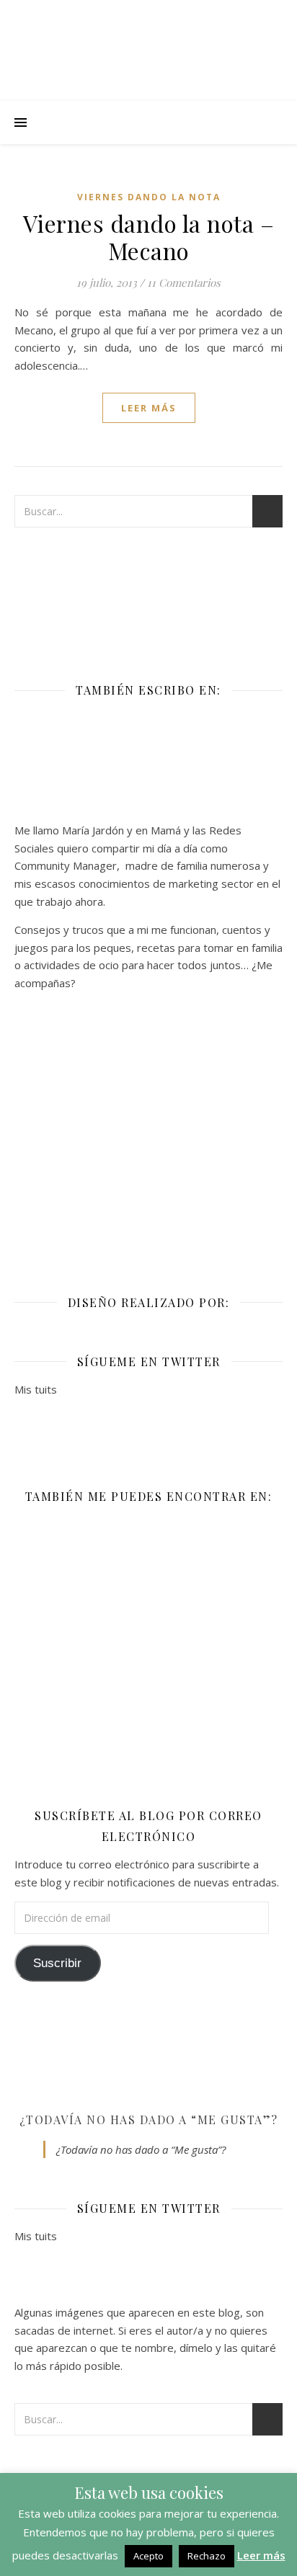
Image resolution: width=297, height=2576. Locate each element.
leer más (149, 408)
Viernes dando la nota (149, 197)
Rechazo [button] (207, 2556)
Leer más (261, 2555)
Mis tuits (36, 1389)
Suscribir (57, 1963)
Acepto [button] (148, 2556)
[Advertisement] (148, 1133)
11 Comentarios (184, 282)
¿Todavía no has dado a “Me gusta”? (149, 2120)
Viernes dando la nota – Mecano (149, 237)
